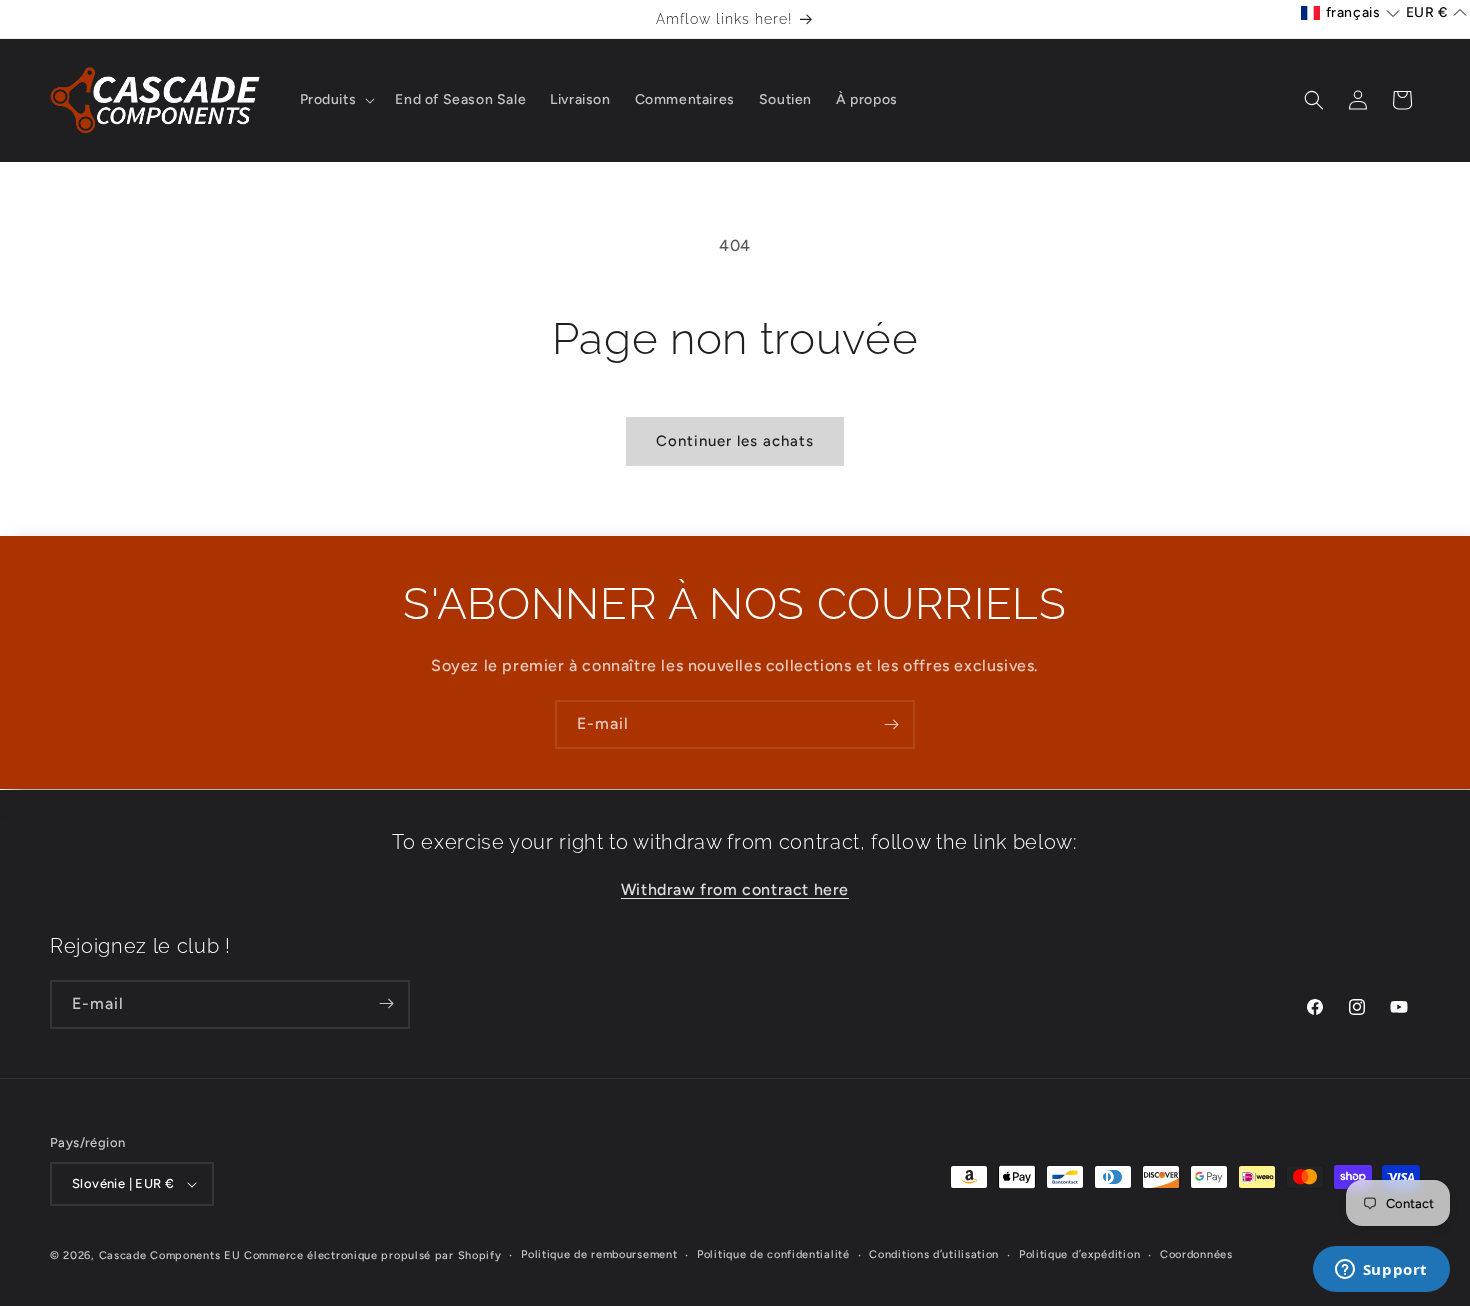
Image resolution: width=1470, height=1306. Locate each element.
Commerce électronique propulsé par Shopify (372, 1255)
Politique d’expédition (1079, 1254)
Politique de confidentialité (773, 1254)
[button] (336, 100)
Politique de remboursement (599, 1254)
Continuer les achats (735, 441)
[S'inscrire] (891, 724)
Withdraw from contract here (735, 888)
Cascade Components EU (170, 1255)
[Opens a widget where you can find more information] (1381, 1271)
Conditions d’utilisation (934, 1254)
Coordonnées (1196, 1254)
